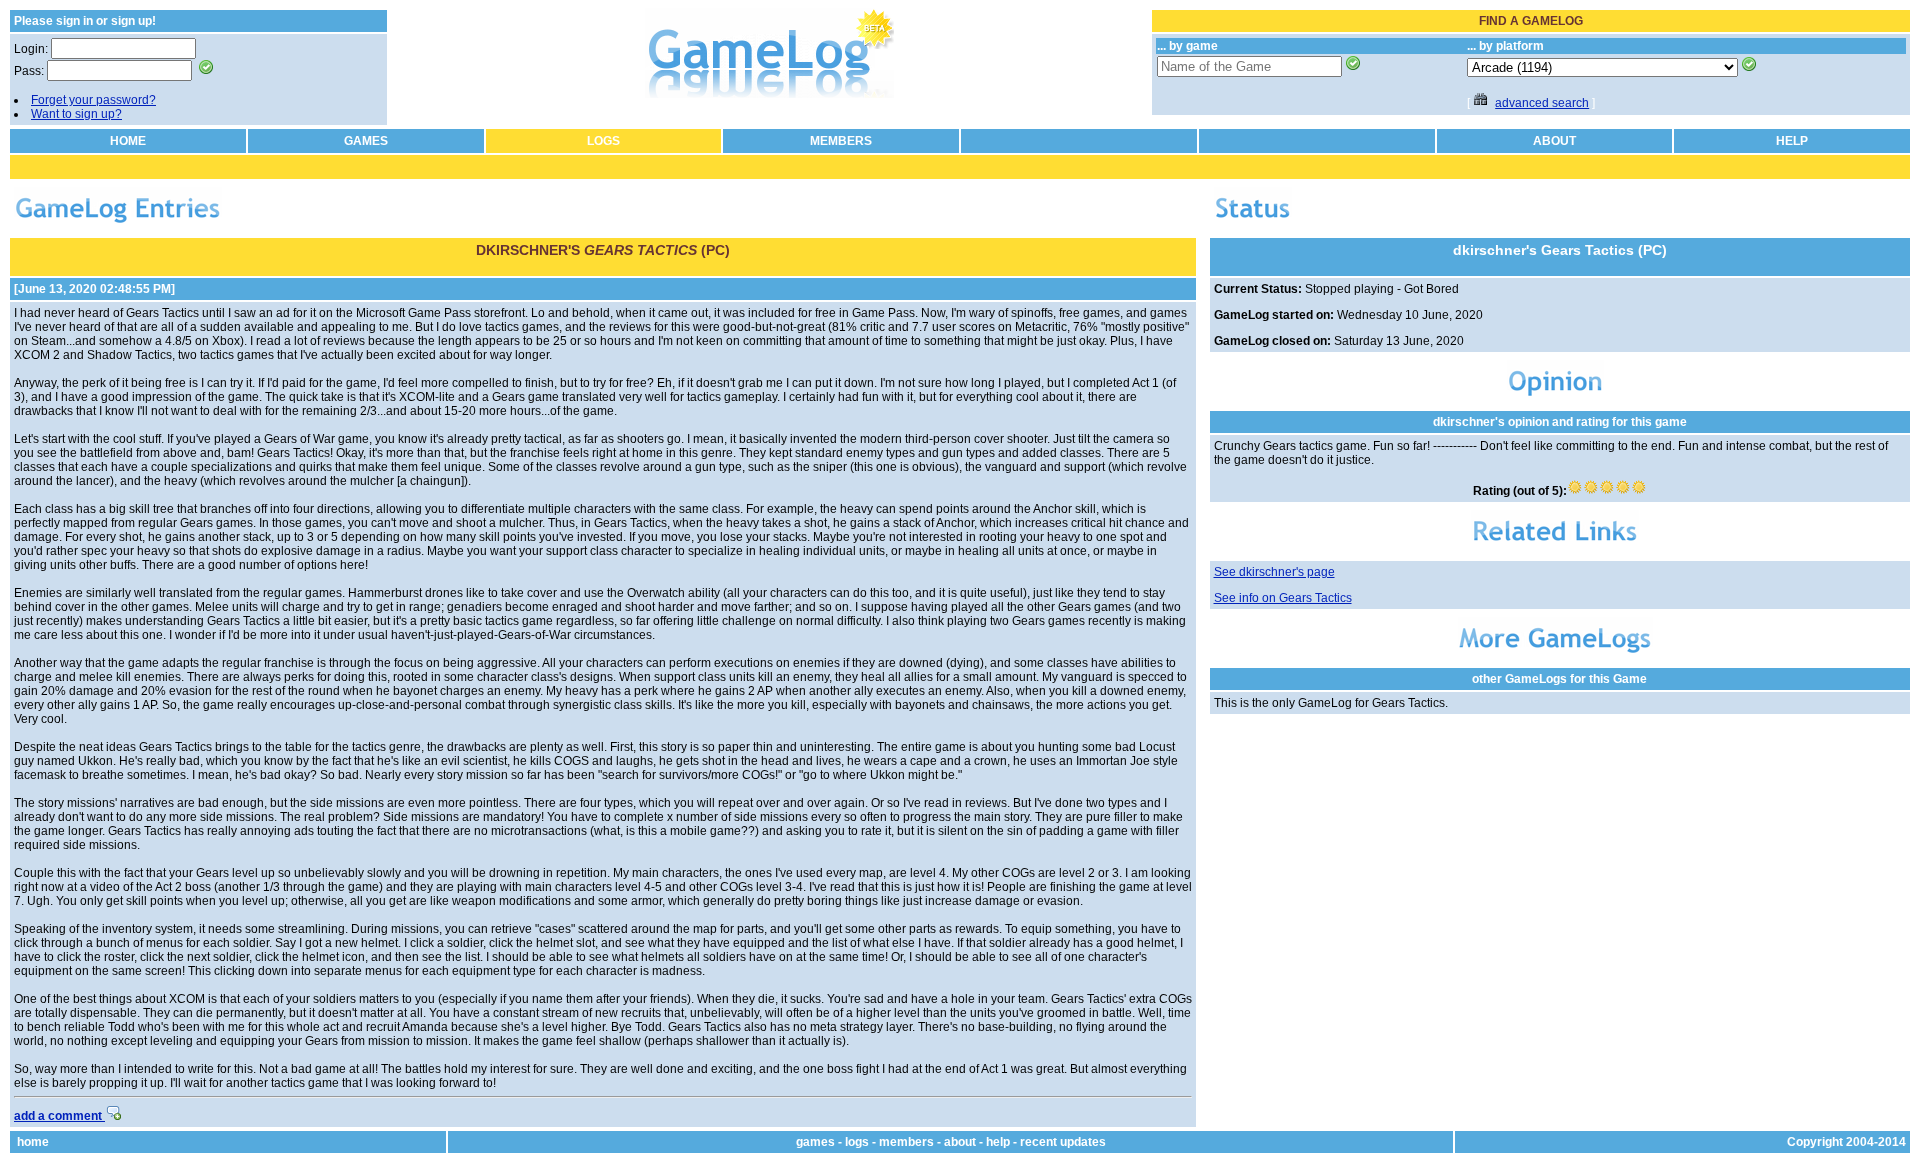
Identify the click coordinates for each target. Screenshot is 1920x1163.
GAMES (366, 141)
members (906, 1142)
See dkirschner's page (1274, 572)
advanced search (1542, 103)
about (960, 1142)
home (33, 1142)
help (998, 1142)
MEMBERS (841, 141)
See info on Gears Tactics (1283, 598)
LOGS (603, 141)
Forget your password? (93, 100)
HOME (128, 141)
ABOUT (1554, 141)
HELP (1792, 141)
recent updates (1063, 1142)
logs (857, 1142)
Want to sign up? (76, 114)
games (815, 1142)
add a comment (59, 1116)
